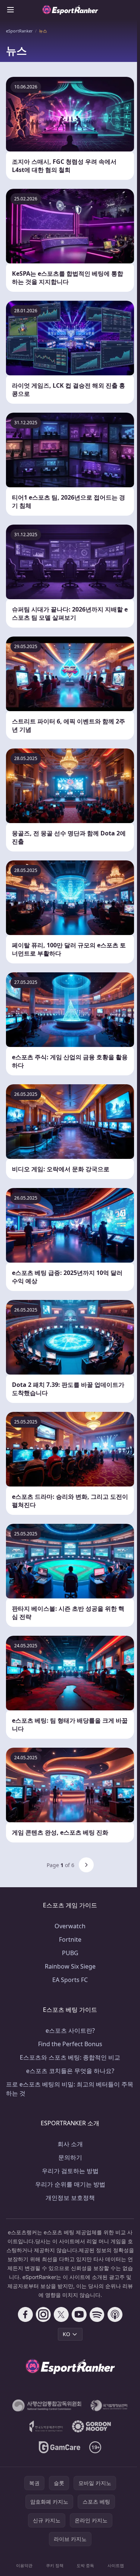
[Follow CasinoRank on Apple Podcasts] (115, 2314)
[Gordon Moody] (91, 2426)
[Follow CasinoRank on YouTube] (79, 2314)
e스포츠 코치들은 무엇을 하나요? (70, 2071)
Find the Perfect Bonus (70, 2044)
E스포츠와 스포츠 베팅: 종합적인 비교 (70, 2057)
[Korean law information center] (109, 2405)
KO (66, 2334)
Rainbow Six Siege (70, 1966)
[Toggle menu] (10, 10)
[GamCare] (60, 2447)
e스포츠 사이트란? (70, 2031)
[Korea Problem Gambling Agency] (46, 2426)
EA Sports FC (70, 1980)
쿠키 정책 (55, 2565)
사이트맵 (116, 2565)
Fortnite (70, 1939)
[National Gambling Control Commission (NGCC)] (47, 2405)
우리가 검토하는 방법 (70, 2171)
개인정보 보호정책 (70, 2198)
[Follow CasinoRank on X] (61, 2314)
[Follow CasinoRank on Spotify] (97, 2314)
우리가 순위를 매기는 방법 (70, 2184)
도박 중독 (85, 2565)
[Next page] (86, 1865)
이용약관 (24, 2565)
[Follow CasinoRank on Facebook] (25, 2314)
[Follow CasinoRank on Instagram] (43, 2314)
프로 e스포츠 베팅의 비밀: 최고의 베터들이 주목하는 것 (70, 2089)
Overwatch (70, 1926)
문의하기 (70, 2157)
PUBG (70, 1953)
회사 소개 (70, 2144)
